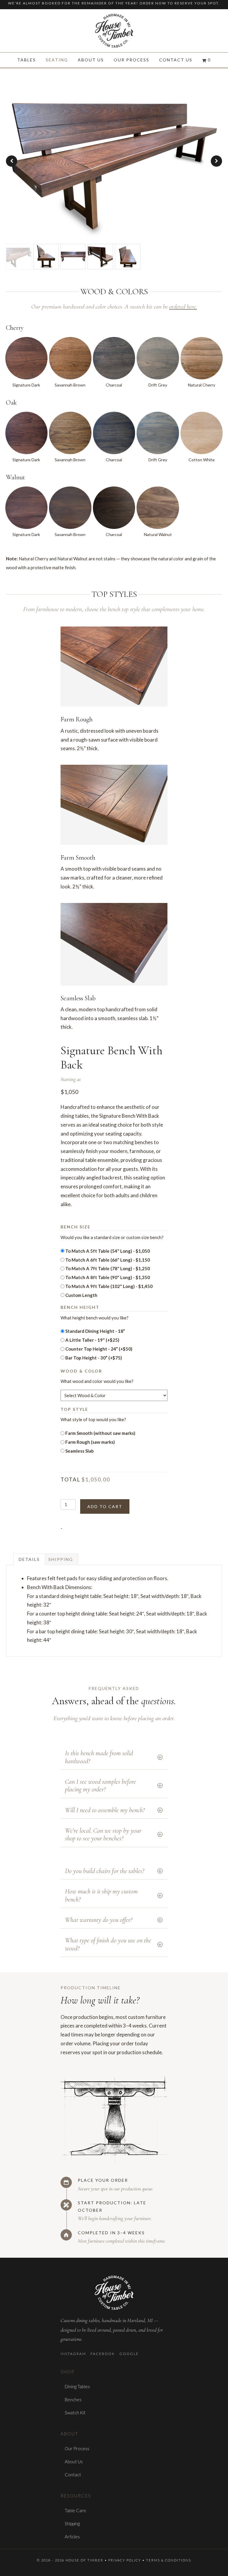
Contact (73, 2475)
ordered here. (183, 307)
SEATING (57, 60)
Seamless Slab (80, 1451)
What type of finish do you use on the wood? (108, 1944)
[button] (216, 161)
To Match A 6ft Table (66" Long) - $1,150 (108, 1260)
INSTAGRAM (73, 2354)
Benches (73, 2400)
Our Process (77, 2448)
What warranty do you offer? (99, 1920)
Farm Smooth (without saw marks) (100, 1433)
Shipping (72, 2523)
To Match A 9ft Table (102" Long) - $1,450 (109, 1286)
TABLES (27, 60)
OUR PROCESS (132, 60)
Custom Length (81, 1295)
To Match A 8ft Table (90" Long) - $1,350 (108, 1277)
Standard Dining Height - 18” (95, 1331)
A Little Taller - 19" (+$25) (92, 1340)
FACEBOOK (103, 2354)
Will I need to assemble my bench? (105, 1810)
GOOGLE (129, 2354)
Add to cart (105, 1506)
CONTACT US (176, 60)
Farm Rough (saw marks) (90, 1442)
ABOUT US (91, 60)
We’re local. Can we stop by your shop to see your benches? (103, 1834)
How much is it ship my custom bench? (101, 1895)
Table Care (75, 2510)
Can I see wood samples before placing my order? (100, 1785)
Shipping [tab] (61, 1559)
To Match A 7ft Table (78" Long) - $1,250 (108, 1268)
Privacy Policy (125, 2560)
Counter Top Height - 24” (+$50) (99, 1349)
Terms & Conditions (169, 2560)
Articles (72, 2537)
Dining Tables (77, 2386)
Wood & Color (81, 1371)
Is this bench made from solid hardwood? (99, 1757)
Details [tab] (29, 1559)
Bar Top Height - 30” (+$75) (94, 1358)
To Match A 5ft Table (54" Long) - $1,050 (108, 1251)
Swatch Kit (75, 2413)
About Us (74, 2461)
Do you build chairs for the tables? (104, 1871)
